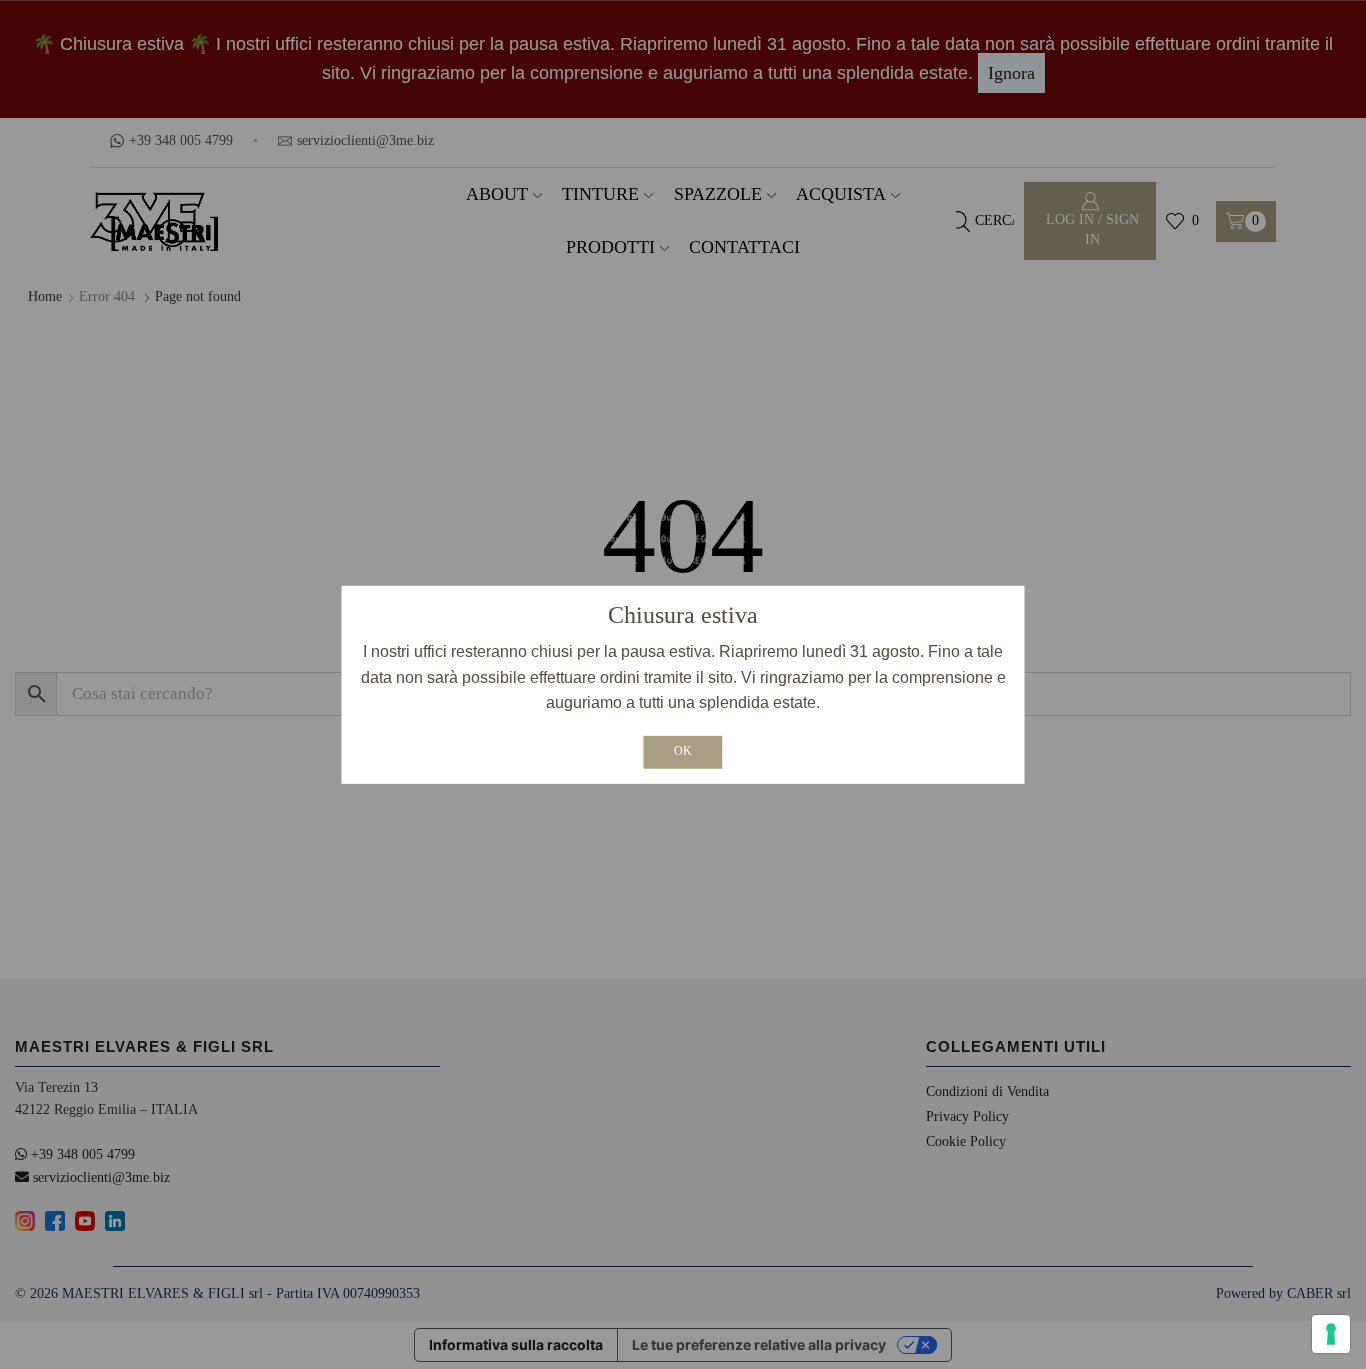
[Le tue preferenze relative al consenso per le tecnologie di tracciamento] (1331, 1334)
